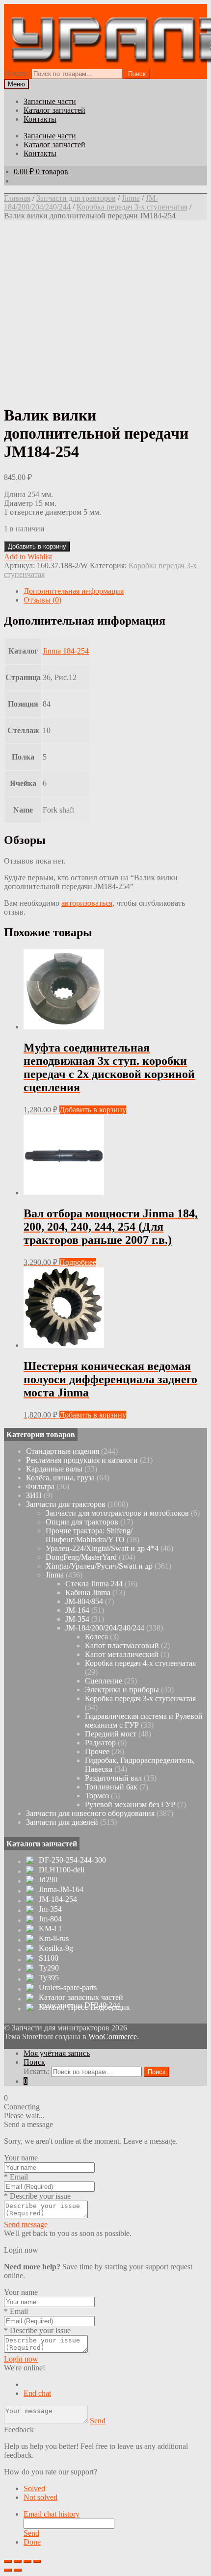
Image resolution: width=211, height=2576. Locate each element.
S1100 (49, 1958)
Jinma (131, 198)
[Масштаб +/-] (37, 2561)
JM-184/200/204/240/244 (105, 1628)
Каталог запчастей (54, 110)
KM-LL (51, 1929)
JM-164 (77, 1610)
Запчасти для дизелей (62, 1822)
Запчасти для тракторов (76, 198)
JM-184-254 (58, 1899)
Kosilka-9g (56, 1948)
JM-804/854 (84, 1601)
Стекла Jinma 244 (94, 1584)
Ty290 (49, 1968)
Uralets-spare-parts (68, 1988)
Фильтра (40, 1486)
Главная (17, 198)
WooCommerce (113, 2037)
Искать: (17, 73)
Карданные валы (54, 1469)
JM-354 (77, 1619)
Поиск (34, 2062)
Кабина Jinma (88, 1592)
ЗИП (34, 1495)
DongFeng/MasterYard (81, 1557)
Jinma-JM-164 (61, 1890)
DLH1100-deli (62, 1870)
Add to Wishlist (28, 557)
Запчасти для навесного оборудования (90, 1813)
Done (32, 2542)
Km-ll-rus (54, 1939)
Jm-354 (50, 1909)
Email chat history (52, 2514)
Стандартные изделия (63, 1451)
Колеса (96, 1637)
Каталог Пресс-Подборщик (84, 2007)
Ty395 (49, 1978)
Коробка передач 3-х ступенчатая (132, 207)
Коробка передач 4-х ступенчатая (140, 1663)
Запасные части (50, 101)
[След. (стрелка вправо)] (18, 2570)
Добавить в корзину (37, 546)
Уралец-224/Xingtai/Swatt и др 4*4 (102, 1548)
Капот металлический (122, 1654)
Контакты (40, 119)
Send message (26, 2224)
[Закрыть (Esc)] (8, 2561)
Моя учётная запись (57, 2053)
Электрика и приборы (122, 1690)
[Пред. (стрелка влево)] (8, 2570)
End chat (37, 2393)
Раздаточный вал (113, 1778)
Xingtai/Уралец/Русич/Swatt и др (99, 1566)
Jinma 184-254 (66, 651)
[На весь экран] (27, 2561)
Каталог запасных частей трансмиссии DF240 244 (81, 2001)
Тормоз (97, 1796)
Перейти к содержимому (120, 8)
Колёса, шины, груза (60, 1478)
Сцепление (104, 1681)
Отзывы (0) (42, 600)
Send (98, 2421)
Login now (21, 2359)
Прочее (97, 1751)
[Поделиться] (18, 2561)
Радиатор (100, 1743)
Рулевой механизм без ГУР (130, 1804)
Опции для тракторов (82, 1522)
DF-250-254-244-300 (72, 1860)
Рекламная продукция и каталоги (82, 1460)
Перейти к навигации (40, 8)
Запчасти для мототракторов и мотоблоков (117, 1513)
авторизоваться (87, 903)
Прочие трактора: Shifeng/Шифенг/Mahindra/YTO (89, 1535)
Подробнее (78, 1262)
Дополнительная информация (74, 591)
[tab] (115, 591)
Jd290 (48, 1880)
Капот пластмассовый (122, 1645)
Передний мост (111, 1734)
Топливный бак (111, 1787)
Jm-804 (50, 1919)
